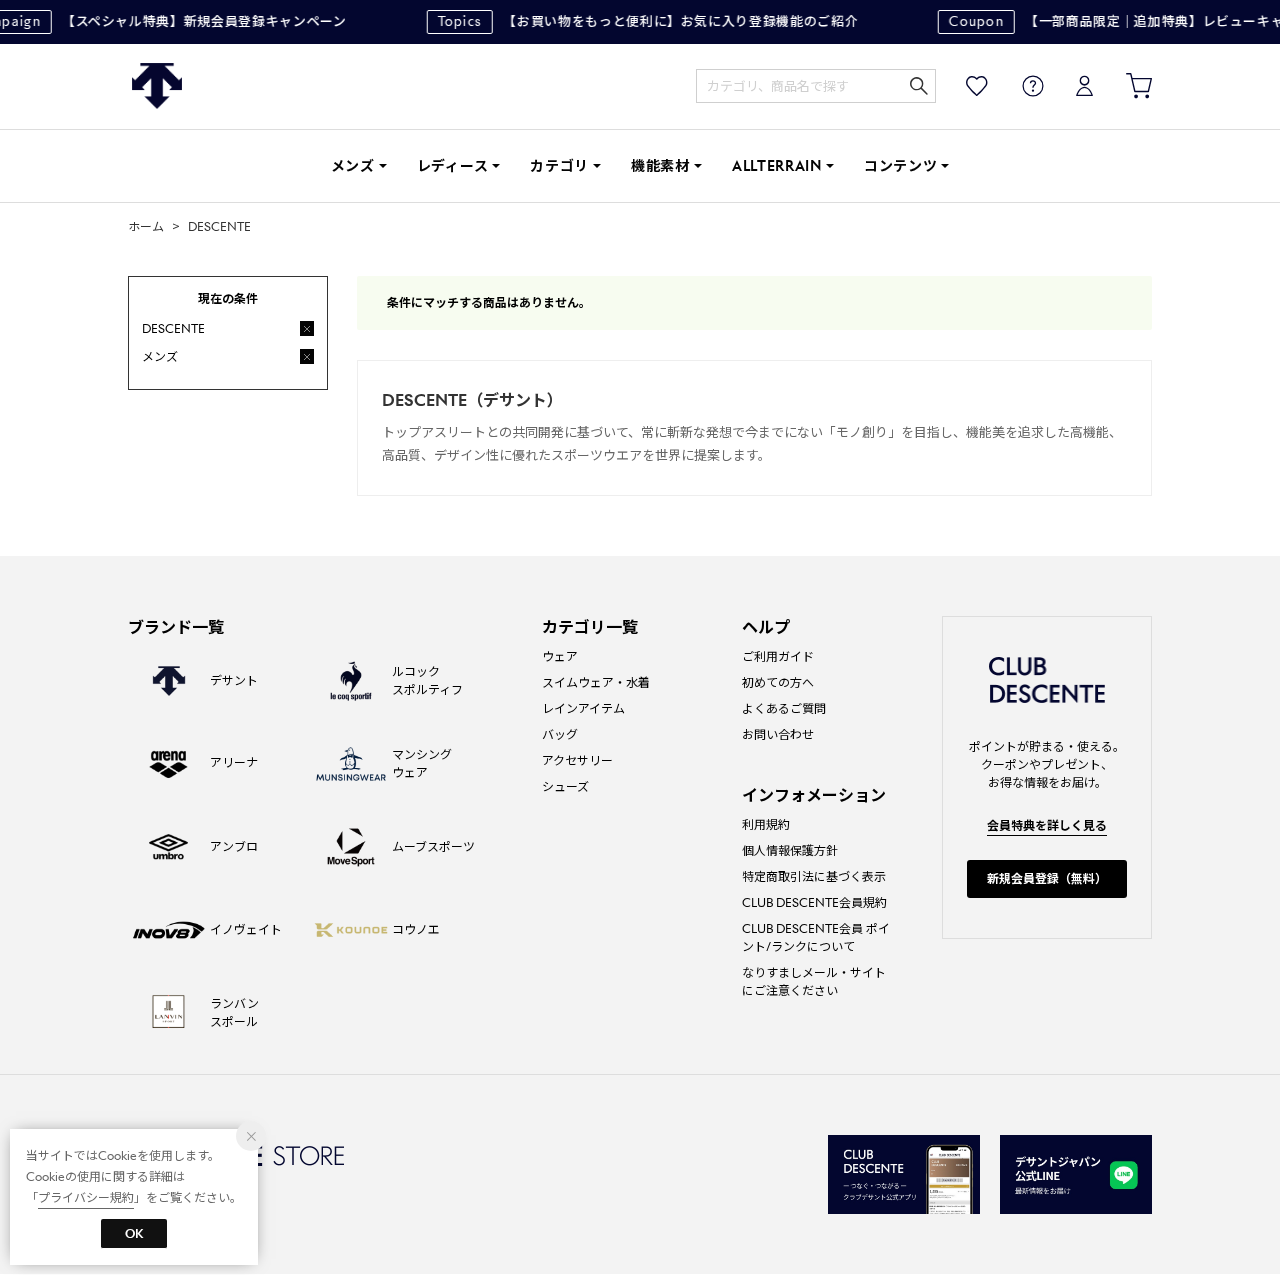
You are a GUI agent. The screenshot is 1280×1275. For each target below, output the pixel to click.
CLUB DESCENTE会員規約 (814, 902)
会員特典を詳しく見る (1047, 825)
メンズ (353, 166)
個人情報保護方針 (790, 850)
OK (134, 1233)
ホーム (146, 226)
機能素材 (660, 166)
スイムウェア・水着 (596, 682)
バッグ (560, 734)
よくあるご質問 (784, 708)
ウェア (560, 656)
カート (1125, 86)
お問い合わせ (778, 734)
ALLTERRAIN (777, 166)
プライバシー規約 (86, 1197)
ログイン (1071, 86)
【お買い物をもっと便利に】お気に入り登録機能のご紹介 (640, 21)
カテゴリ (559, 166)
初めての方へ (778, 682)
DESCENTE (157, 86)
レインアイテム (583, 708)
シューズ (565, 786)
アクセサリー (577, 760)
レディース (453, 166)
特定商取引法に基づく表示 (814, 876)
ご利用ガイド (778, 656)
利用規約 (766, 824)
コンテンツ (901, 166)
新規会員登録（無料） (1047, 878)
